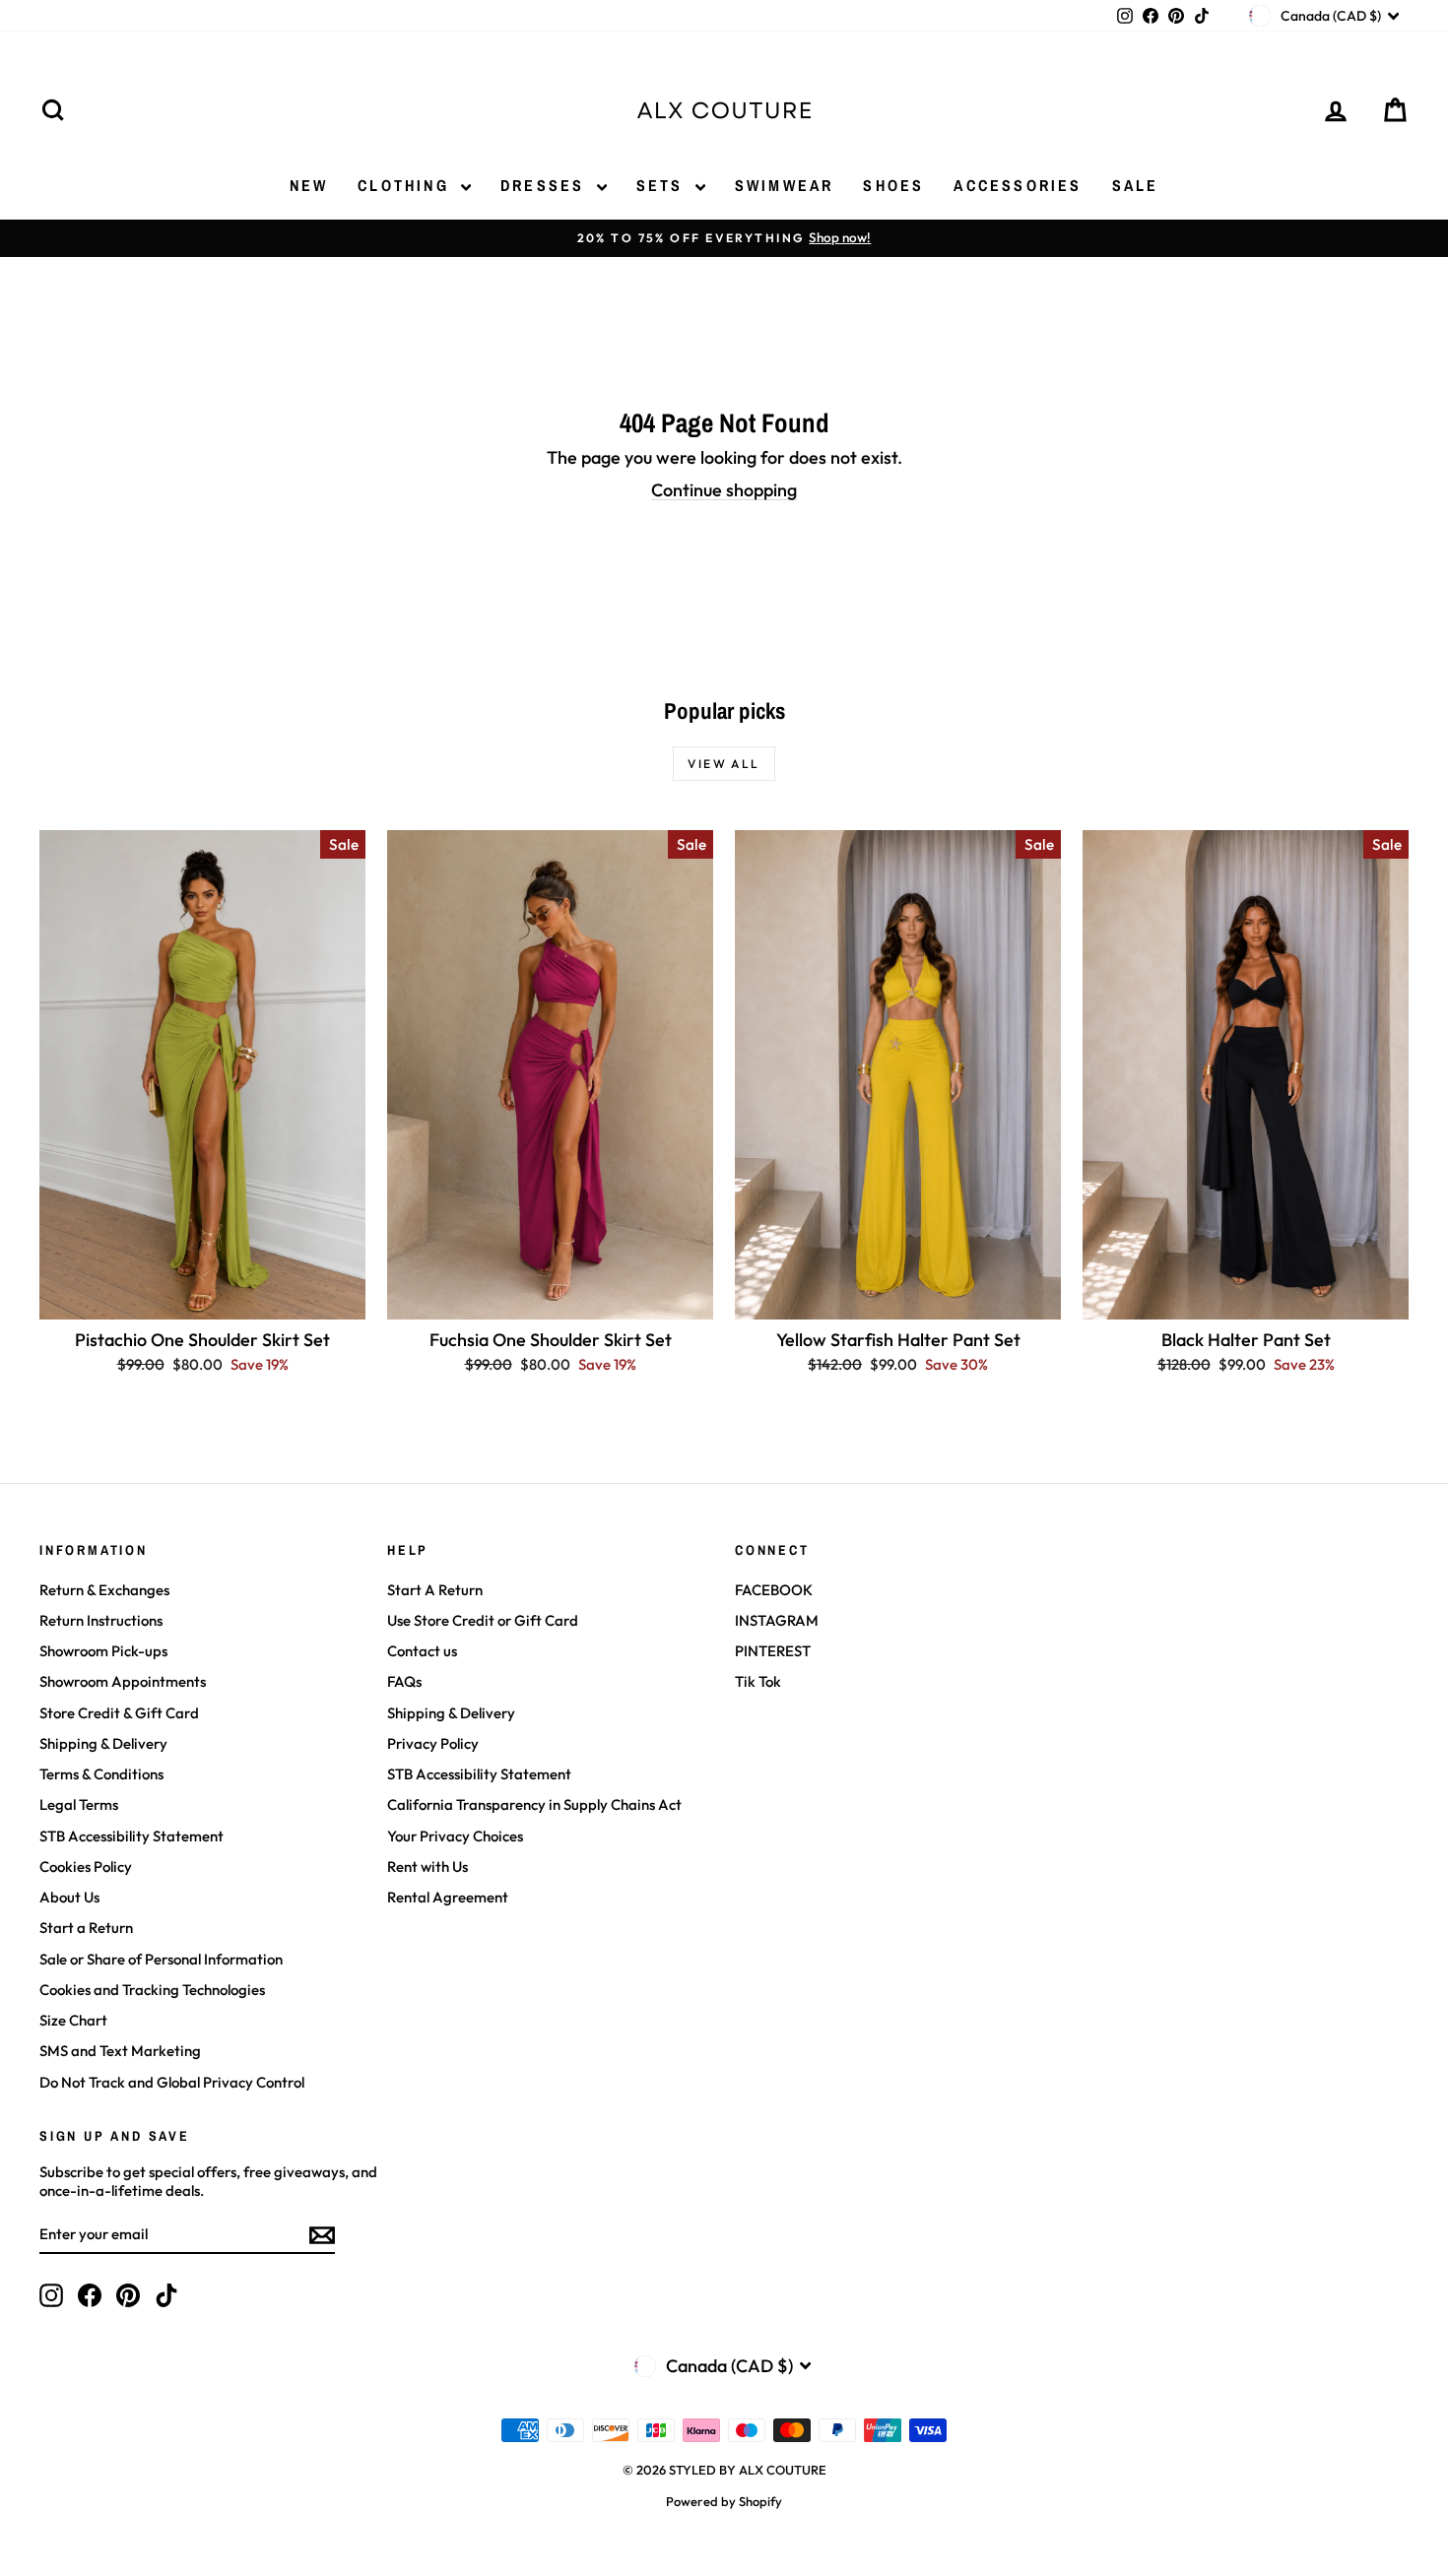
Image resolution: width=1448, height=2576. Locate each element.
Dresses (546, 185)
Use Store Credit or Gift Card (483, 1620)
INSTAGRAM (777, 1620)
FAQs (404, 1681)
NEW (309, 185)
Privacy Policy (433, 1743)
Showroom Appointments (123, 1681)
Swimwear (785, 185)
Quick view (202, 1298)
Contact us (422, 1651)
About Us (69, 1897)
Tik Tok (758, 1681)
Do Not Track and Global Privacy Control (172, 2082)
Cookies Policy (86, 1867)
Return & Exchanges (104, 1590)
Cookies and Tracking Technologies (152, 1990)
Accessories (1018, 185)
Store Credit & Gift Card (119, 1713)
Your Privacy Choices (455, 1836)
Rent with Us (428, 1867)
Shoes (893, 185)
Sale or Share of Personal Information (161, 1959)
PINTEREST (773, 1651)
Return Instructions (101, 1620)
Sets (663, 185)
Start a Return (86, 1928)
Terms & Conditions (101, 1774)
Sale (1136, 185)
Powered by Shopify (724, 2501)
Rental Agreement (448, 1897)
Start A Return (435, 1590)
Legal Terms (79, 1804)
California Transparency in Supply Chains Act (534, 1804)
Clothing (407, 185)
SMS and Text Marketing (120, 2051)
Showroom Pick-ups (103, 1651)
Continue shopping (724, 490)
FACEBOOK (774, 1590)
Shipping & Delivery (103, 1743)
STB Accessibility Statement (132, 1836)
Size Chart (73, 2020)
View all (724, 764)
